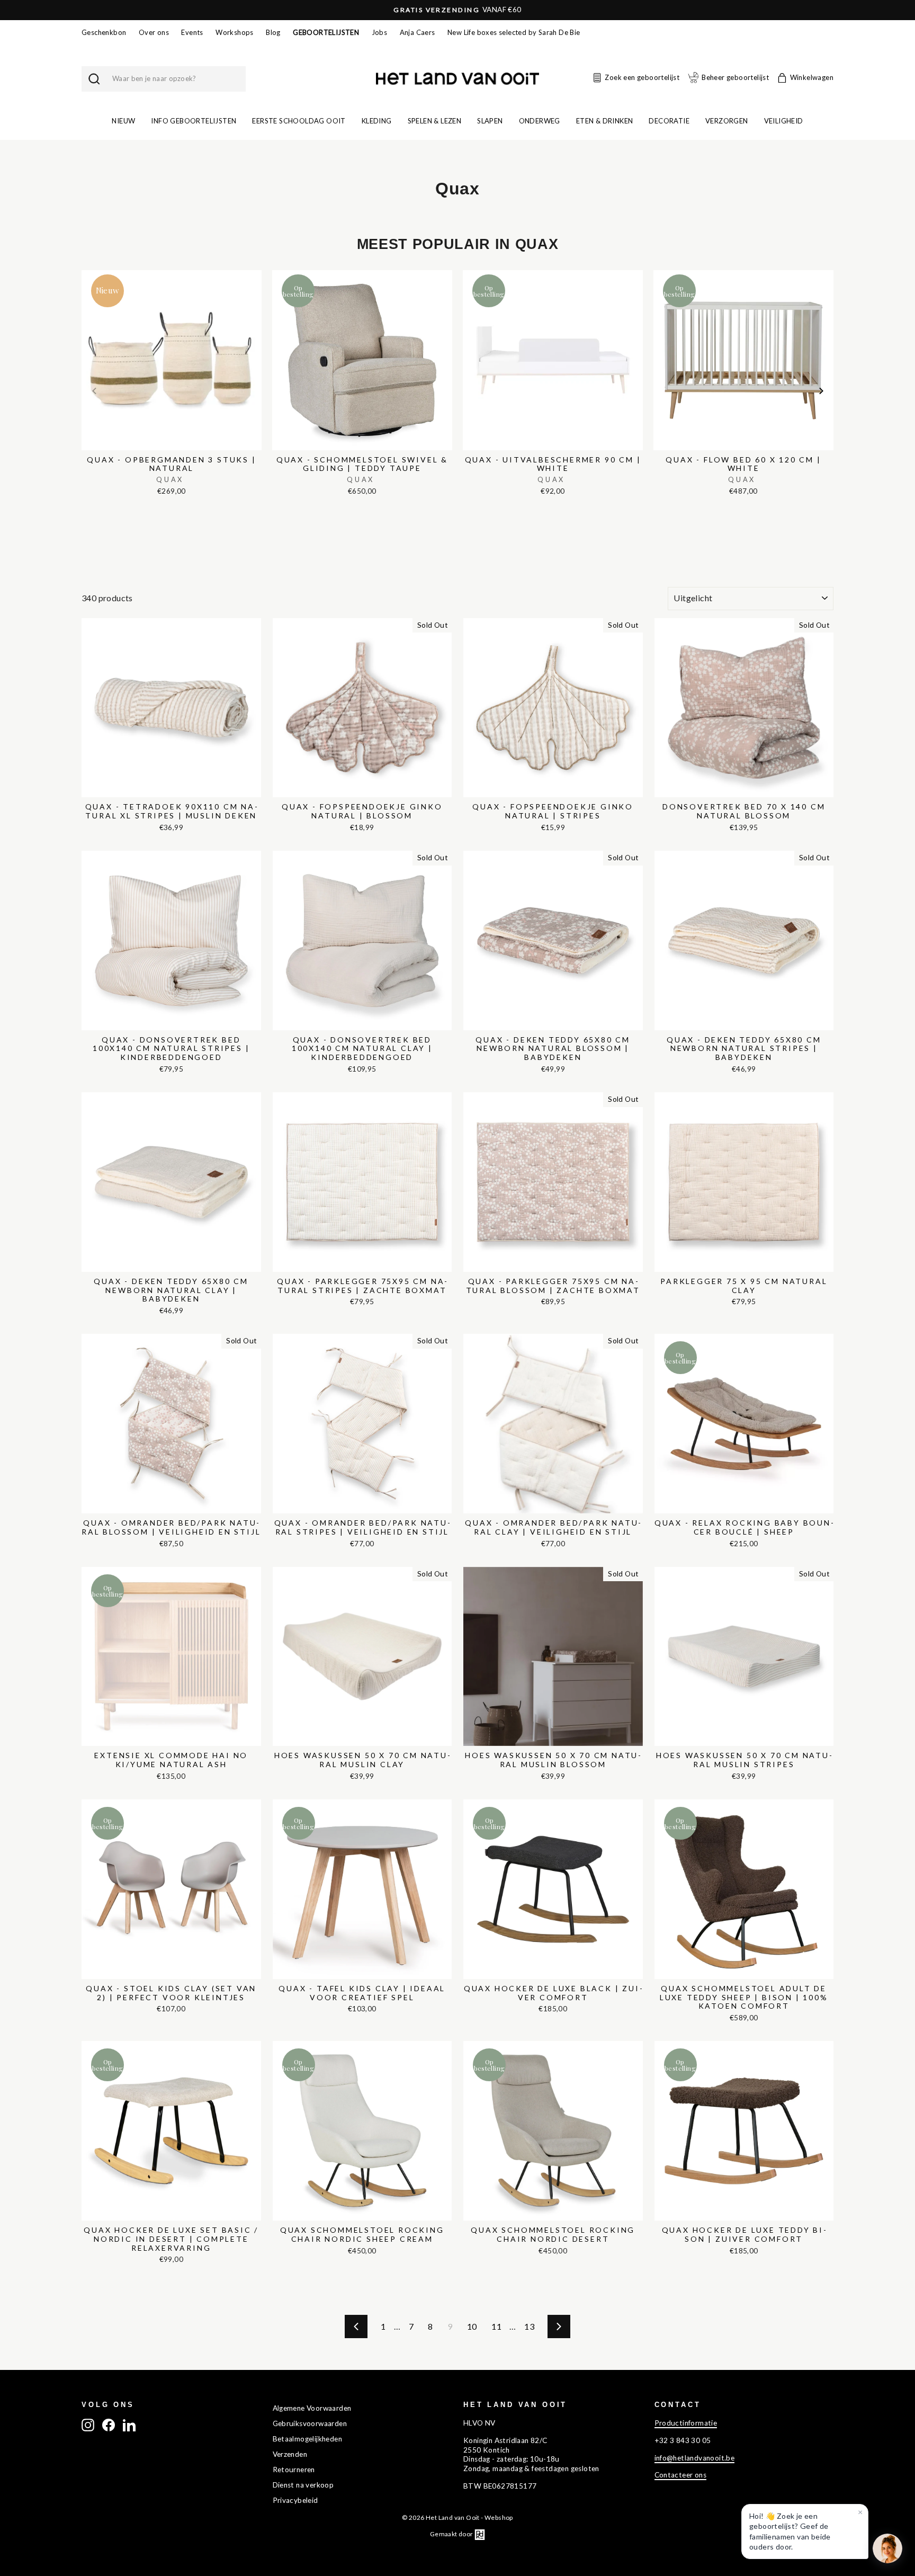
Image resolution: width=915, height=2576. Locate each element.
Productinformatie (686, 2423)
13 (529, 2326)
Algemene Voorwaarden (312, 2408)
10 (472, 2326)
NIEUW (123, 121)
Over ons (154, 32)
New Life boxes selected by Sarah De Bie (514, 32)
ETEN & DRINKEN (605, 121)
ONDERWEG (540, 121)
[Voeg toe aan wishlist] (85, 268)
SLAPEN (490, 121)
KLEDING (377, 121)
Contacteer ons (681, 2475)
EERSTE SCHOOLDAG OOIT (299, 121)
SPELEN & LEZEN (435, 121)
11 (496, 2326)
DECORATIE (669, 121)
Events (192, 32)
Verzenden (290, 2454)
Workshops (235, 32)
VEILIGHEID (784, 121)
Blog (273, 32)
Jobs (380, 32)
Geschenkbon (104, 32)
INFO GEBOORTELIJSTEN (194, 121)
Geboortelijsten (326, 32)
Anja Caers (418, 32)
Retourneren (294, 2470)
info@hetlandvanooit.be (695, 2458)
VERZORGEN (727, 121)
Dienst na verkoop (303, 2485)
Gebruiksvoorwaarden (310, 2423)
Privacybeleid (295, 2500)
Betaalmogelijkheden (308, 2439)
